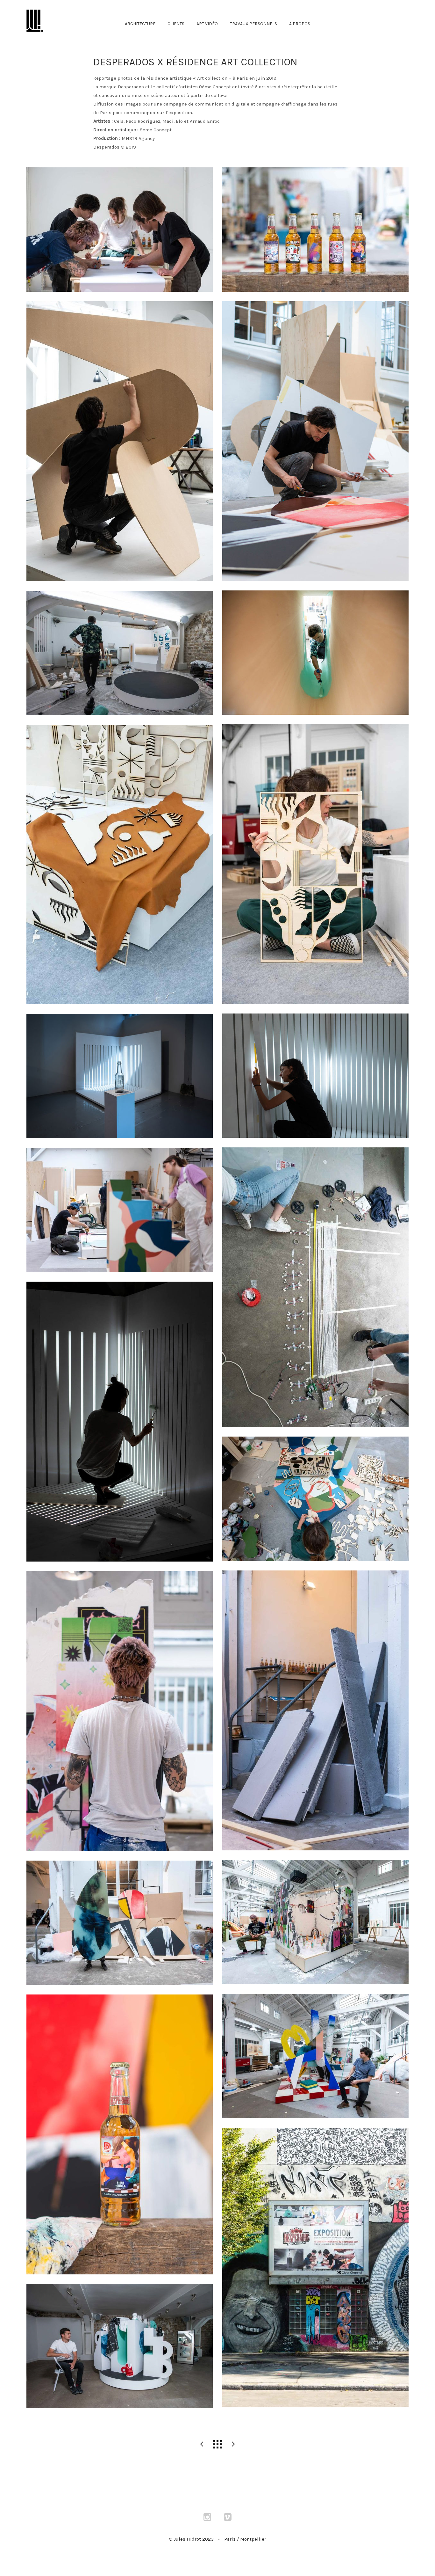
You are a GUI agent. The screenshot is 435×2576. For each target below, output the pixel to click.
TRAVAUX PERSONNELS (253, 24)
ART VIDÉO (207, 24)
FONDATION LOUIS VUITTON (202, 2444)
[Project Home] (217, 2444)
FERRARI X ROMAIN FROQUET (233, 2444)
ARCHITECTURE (140, 24)
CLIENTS (176, 24)
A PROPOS (300, 24)
